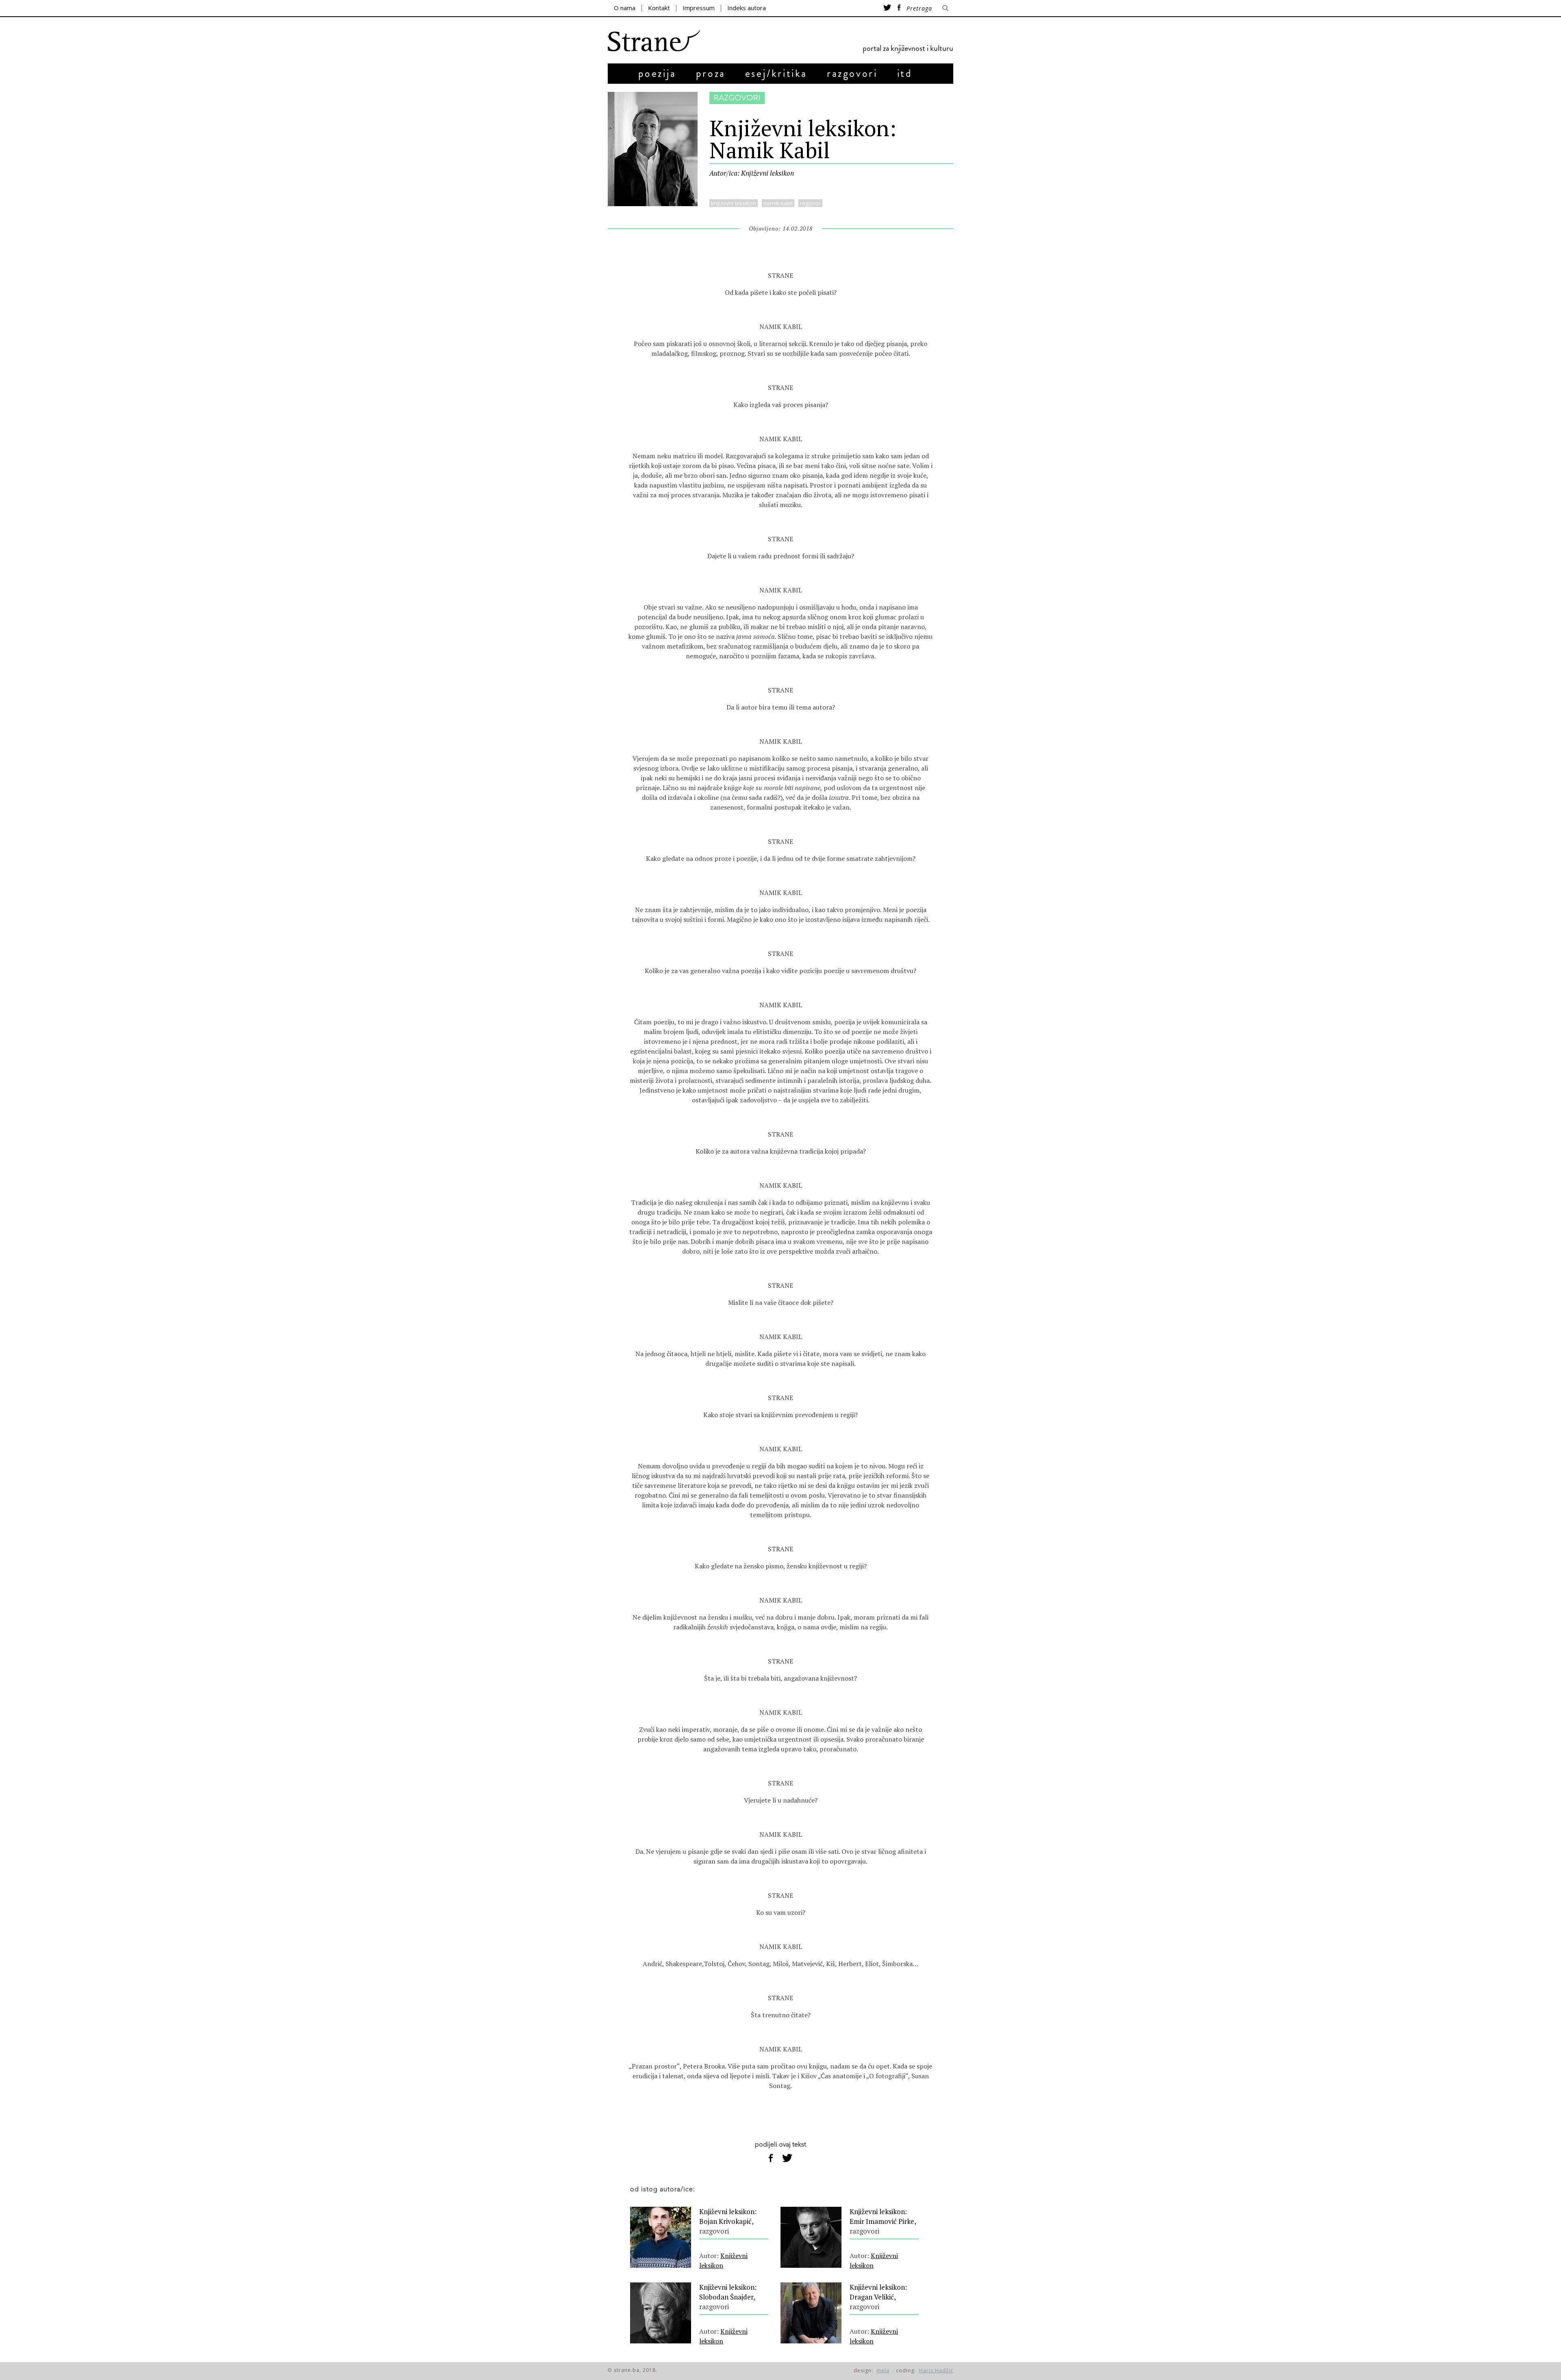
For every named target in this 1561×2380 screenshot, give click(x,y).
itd (905, 73)
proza (711, 73)
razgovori (852, 73)
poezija (657, 73)
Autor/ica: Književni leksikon (752, 173)
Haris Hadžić (936, 2370)
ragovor (810, 203)
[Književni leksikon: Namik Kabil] (653, 204)
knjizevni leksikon (734, 203)
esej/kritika (776, 73)
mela (883, 2370)
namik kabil (778, 203)
